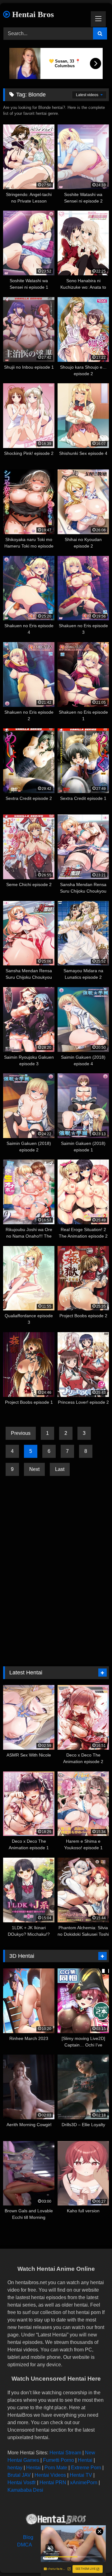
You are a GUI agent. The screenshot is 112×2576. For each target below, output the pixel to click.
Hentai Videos (50, 2475)
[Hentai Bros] (56, 2520)
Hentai (85, 2460)
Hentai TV (81, 2475)
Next (34, 1469)
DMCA (25, 2545)
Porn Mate (56, 2468)
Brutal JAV (19, 2475)
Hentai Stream (65, 2453)
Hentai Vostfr (22, 2483)
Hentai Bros (32, 14)
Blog (28, 2537)
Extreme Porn (86, 2468)
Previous (21, 1433)
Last (60, 1469)
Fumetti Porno (58, 2460)
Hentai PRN (53, 2483)
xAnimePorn (84, 2483)
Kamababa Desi (25, 2490)
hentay (15, 2468)
